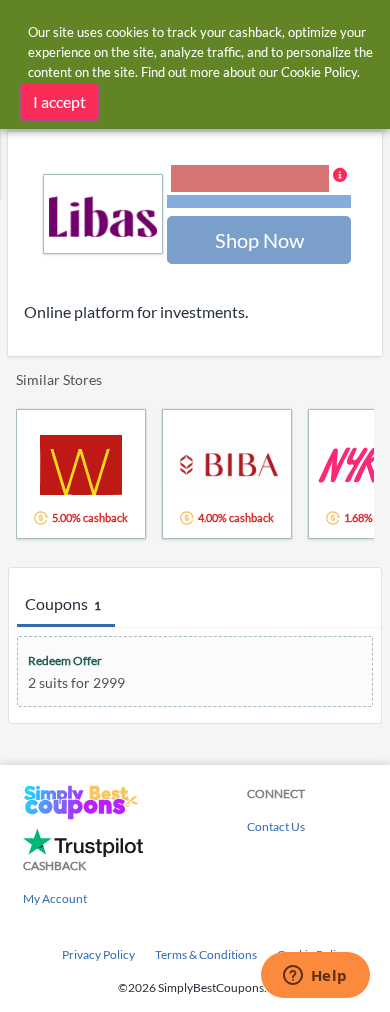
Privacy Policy (98, 954)
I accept (59, 101)
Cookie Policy (319, 72)
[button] (259, 188)
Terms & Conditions (206, 954)
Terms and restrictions (259, 201)
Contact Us (276, 826)
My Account (55, 898)
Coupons (63, 603)
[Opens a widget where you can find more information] (315, 977)
